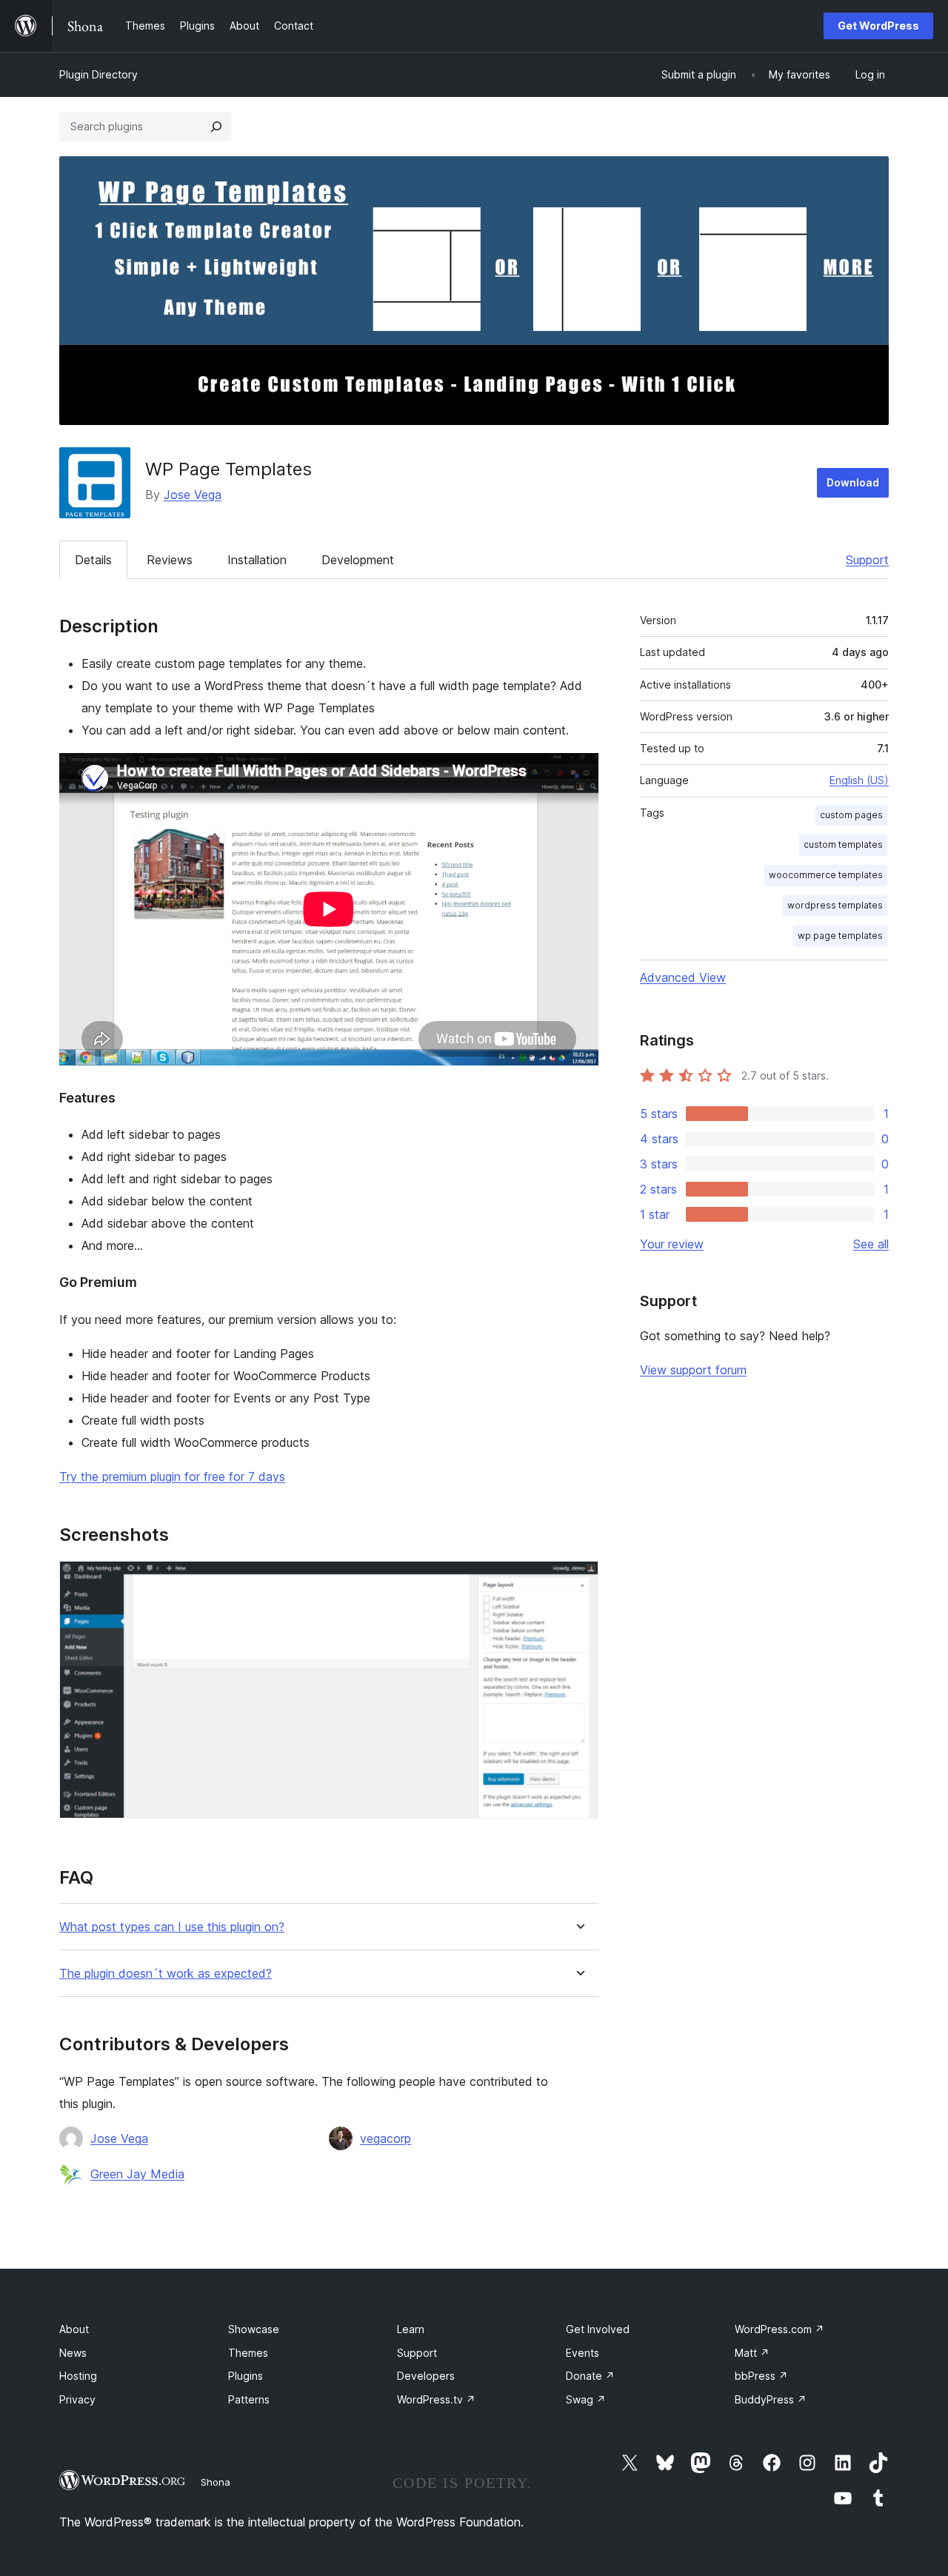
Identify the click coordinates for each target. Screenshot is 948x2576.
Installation (257, 560)
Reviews (170, 560)
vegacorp (385, 2138)
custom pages (851, 815)
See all (871, 1244)
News (73, 2353)
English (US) (859, 780)
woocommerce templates (826, 875)
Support (867, 560)
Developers (426, 2376)
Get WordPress (878, 26)
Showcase (254, 2329)
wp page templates (840, 936)
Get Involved (598, 2329)
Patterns (249, 2399)
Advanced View (683, 977)
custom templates (843, 844)
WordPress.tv (436, 2399)
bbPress (761, 2376)
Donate (590, 2376)
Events (583, 2353)
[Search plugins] (216, 127)
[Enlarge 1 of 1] (578, 1581)
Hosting (78, 2376)
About (74, 2329)
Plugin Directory (99, 74)
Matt (752, 2353)
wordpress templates (835, 905)
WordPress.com (780, 2329)
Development (358, 560)
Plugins (246, 2376)
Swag (586, 2399)
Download (853, 482)
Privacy (77, 2399)
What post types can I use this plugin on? (172, 1927)
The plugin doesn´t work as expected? (166, 1974)
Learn (411, 2329)
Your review (672, 1244)
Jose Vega (193, 495)
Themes (248, 2353)
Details (93, 560)
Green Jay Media (137, 2174)
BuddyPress (771, 2399)
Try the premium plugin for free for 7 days (172, 1476)
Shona (216, 2482)
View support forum (693, 1370)
